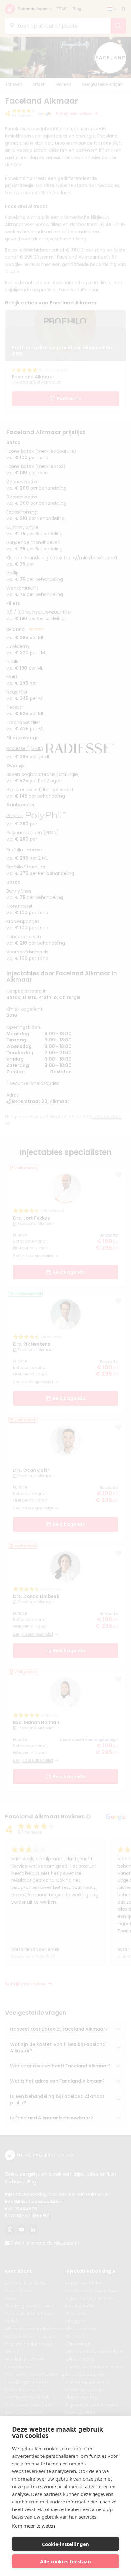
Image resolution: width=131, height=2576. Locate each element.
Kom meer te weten (34, 2526)
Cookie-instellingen (65, 2544)
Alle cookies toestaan (65, 2561)
